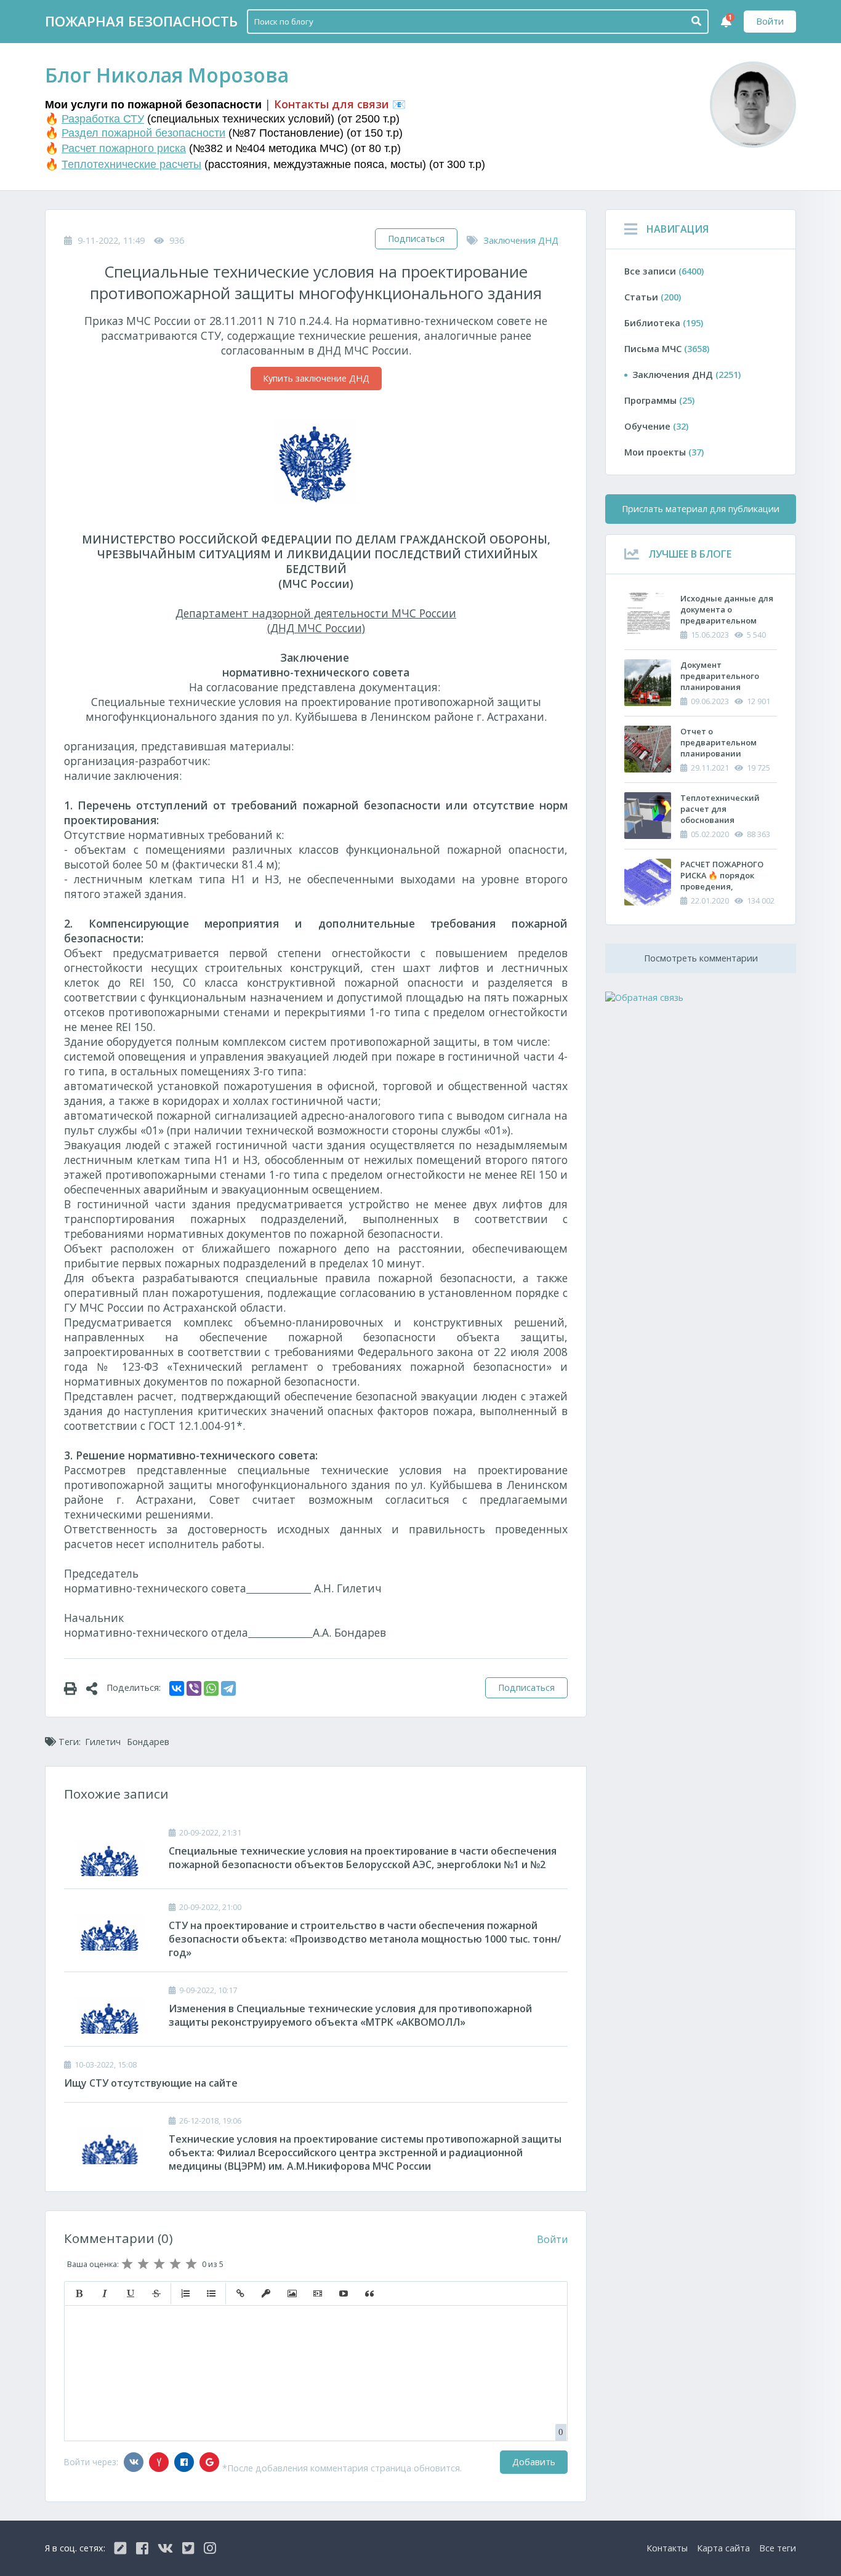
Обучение (656, 426)
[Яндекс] (159, 2462)
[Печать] (75, 1688)
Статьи (653, 297)
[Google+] (209, 2462)
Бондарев (148, 1742)
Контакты (667, 2548)
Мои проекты (664, 452)
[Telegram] (228, 1688)
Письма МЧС (667, 349)
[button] (79, 2293)
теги (778, 2548)
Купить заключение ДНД (316, 378)
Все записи (664, 271)
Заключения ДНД (521, 240)
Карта (723, 2548)
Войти (770, 21)
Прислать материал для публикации (701, 509)
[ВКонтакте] (177, 1688)
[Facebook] (184, 2462)
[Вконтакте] (134, 2462)
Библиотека (664, 323)
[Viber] (194, 1688)
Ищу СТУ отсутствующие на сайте (151, 2083)
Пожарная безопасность (141, 21)
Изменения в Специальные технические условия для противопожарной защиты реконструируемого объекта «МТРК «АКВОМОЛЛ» (350, 2015)
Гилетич (103, 1742)
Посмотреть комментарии (701, 958)
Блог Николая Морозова (167, 75)
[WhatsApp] (211, 1688)
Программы (659, 400)
